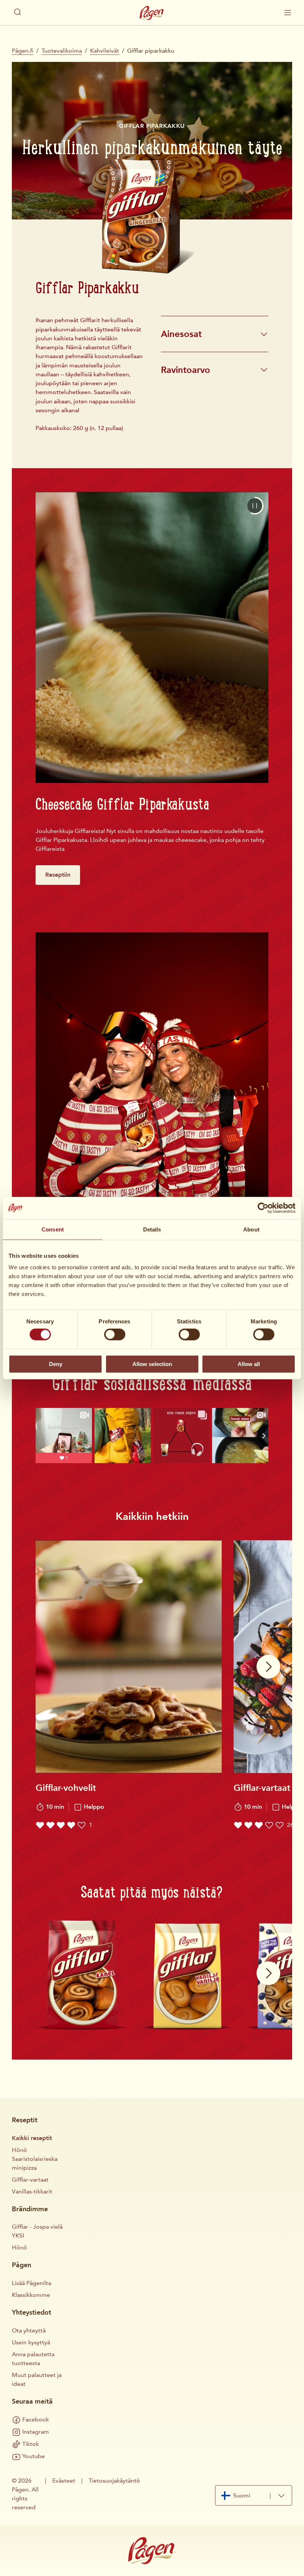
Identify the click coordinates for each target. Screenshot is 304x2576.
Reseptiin (58, 875)
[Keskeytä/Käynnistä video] (255, 506)
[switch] (115, 1335)
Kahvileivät (105, 51)
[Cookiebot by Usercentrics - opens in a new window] (263, 1208)
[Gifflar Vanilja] (187, 1974)
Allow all (249, 1364)
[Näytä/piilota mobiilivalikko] (288, 13)
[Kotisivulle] (152, 13)
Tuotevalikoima (62, 51)
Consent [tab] (53, 1229)
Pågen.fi (23, 51)
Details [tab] (152, 1229)
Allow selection (152, 1364)
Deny (56, 1364)
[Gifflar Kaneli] (82, 1974)
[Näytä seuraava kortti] (268, 1667)
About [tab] (251, 1229)
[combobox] (254, 2495)
